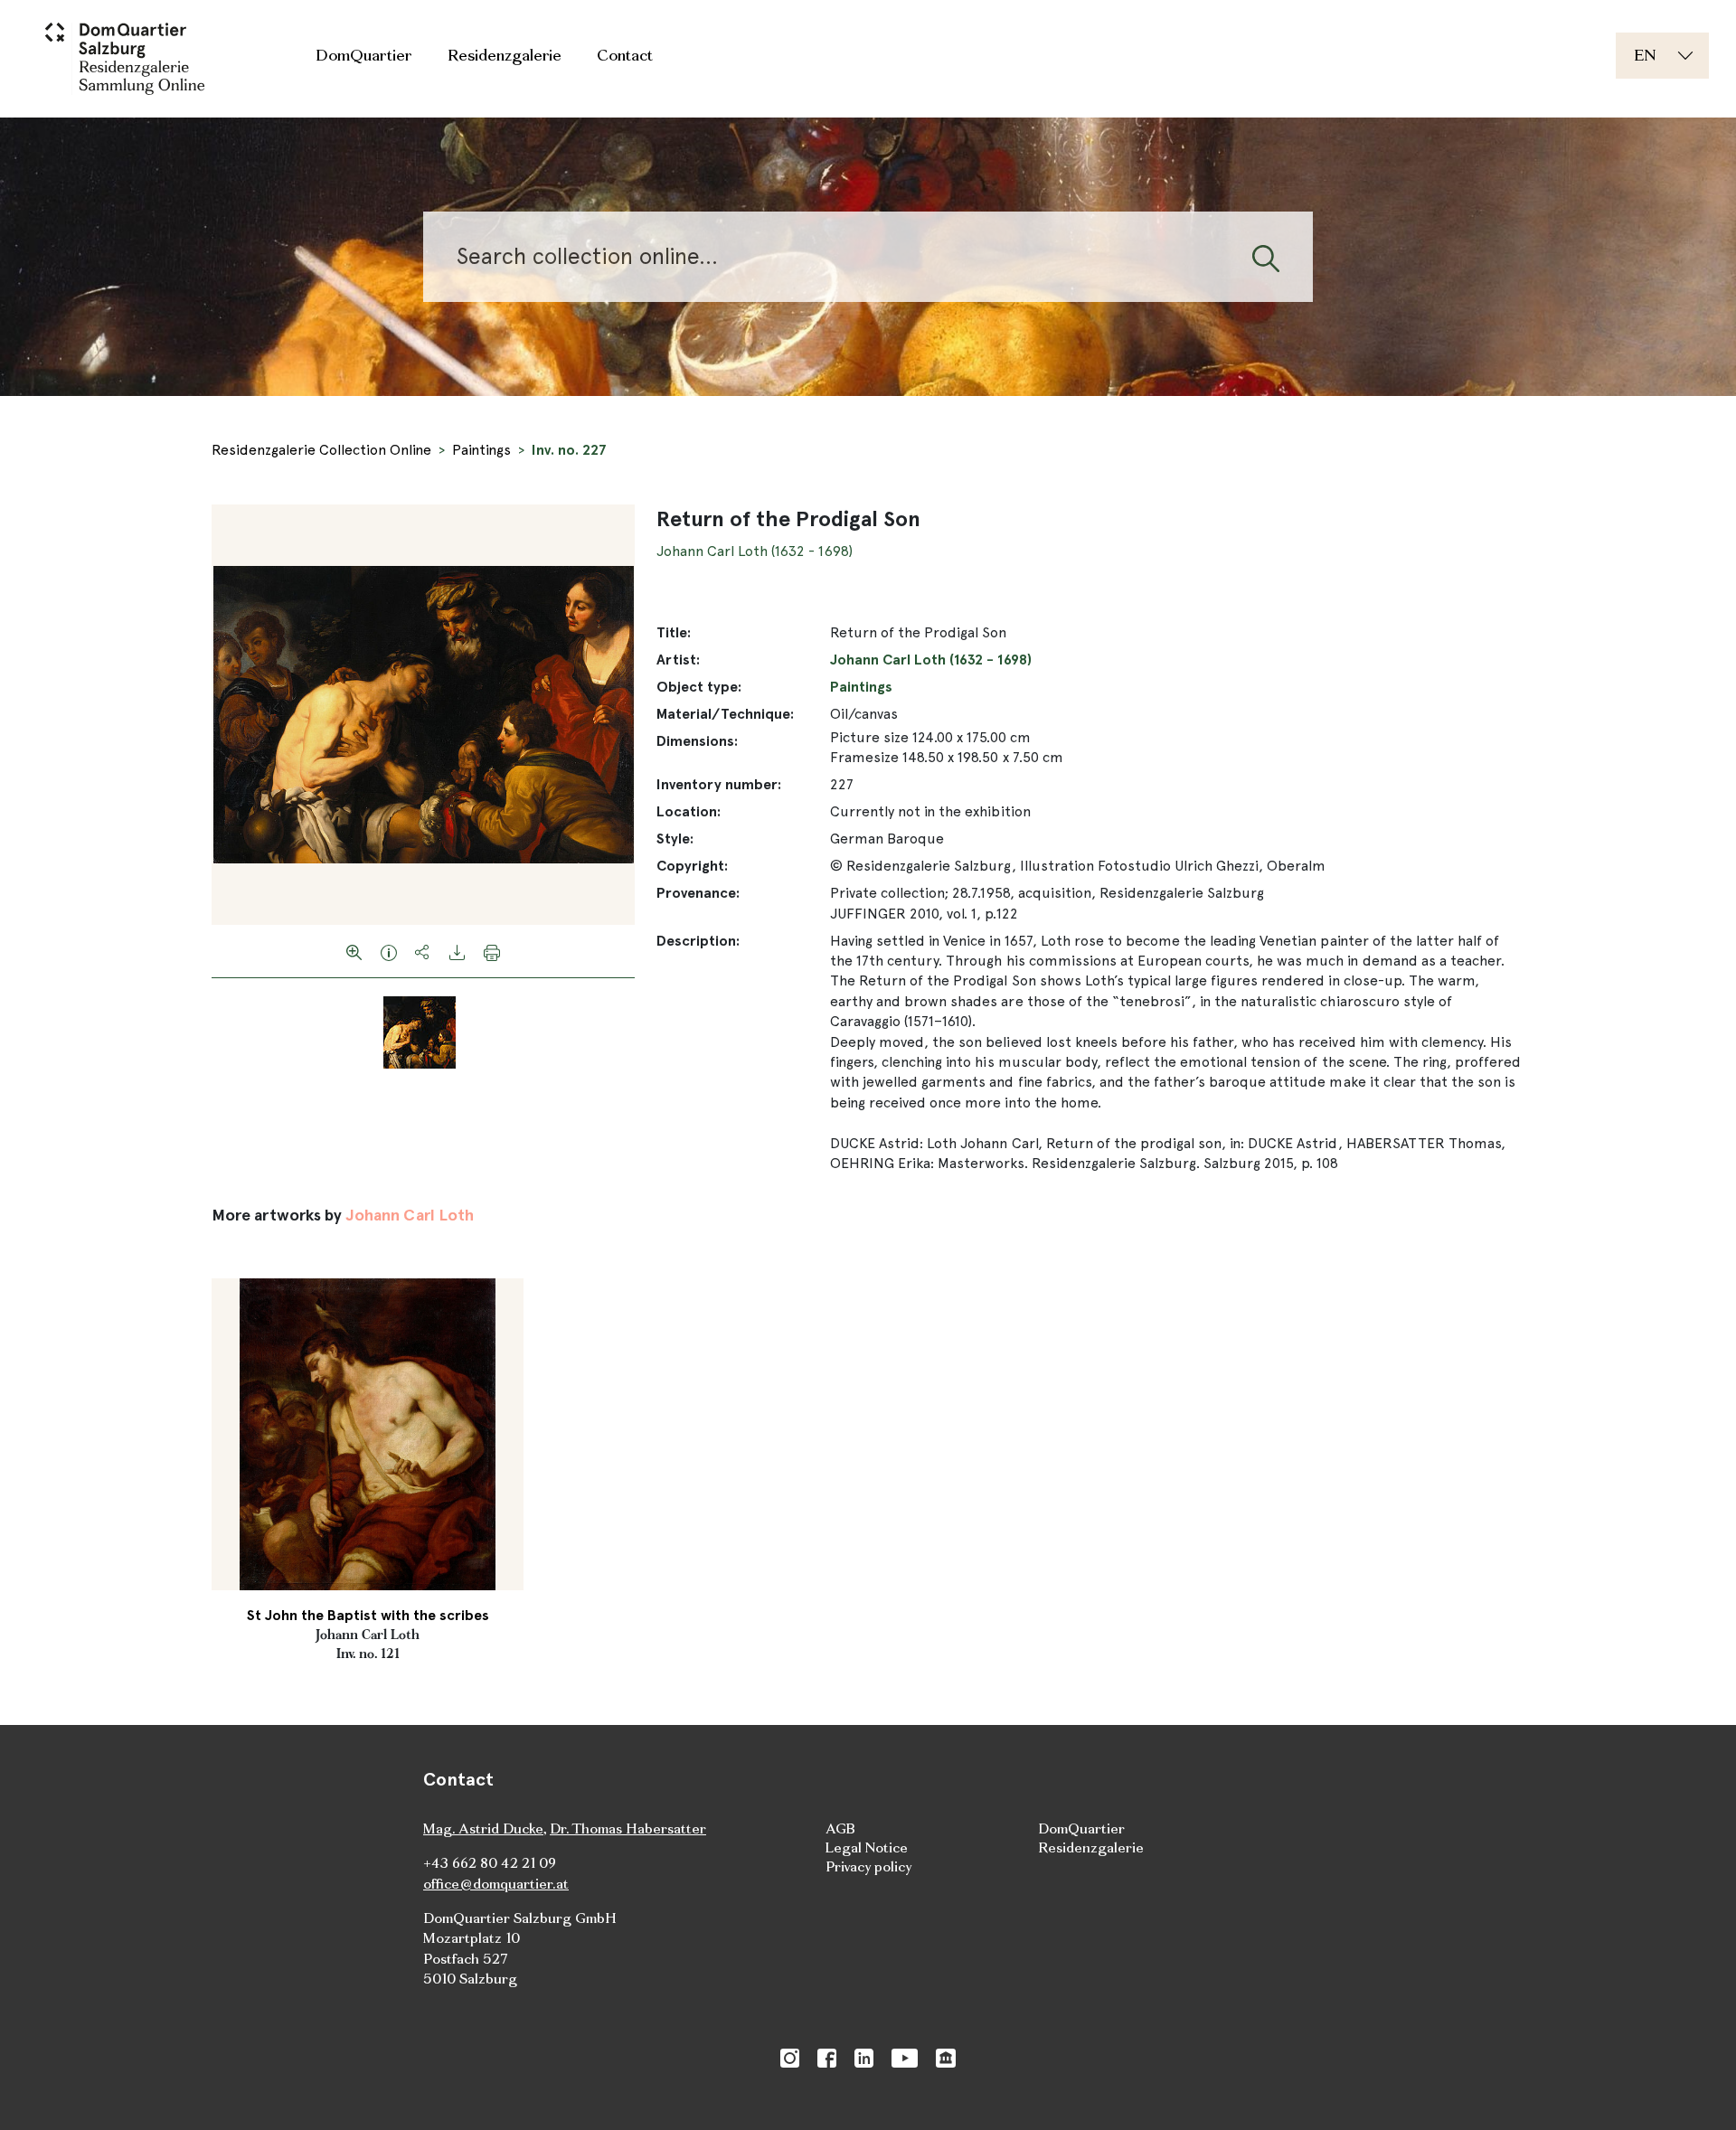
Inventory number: (719, 784)
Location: (689, 811)
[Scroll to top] (1696, 2090)
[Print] (492, 951)
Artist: (678, 660)
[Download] (458, 951)
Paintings (481, 450)
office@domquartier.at (496, 1884)
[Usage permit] (389, 951)
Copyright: (692, 866)
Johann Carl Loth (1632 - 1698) (755, 551)
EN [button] (1645, 55)
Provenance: (698, 893)
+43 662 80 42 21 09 (490, 1863)
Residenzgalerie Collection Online (321, 450)
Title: (674, 632)
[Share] (423, 951)
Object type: (699, 687)
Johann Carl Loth (409, 1215)
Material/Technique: (725, 714)
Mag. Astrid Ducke (483, 1828)
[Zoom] (354, 951)
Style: (675, 839)
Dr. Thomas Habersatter (628, 1828)
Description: (698, 941)
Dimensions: (697, 741)
